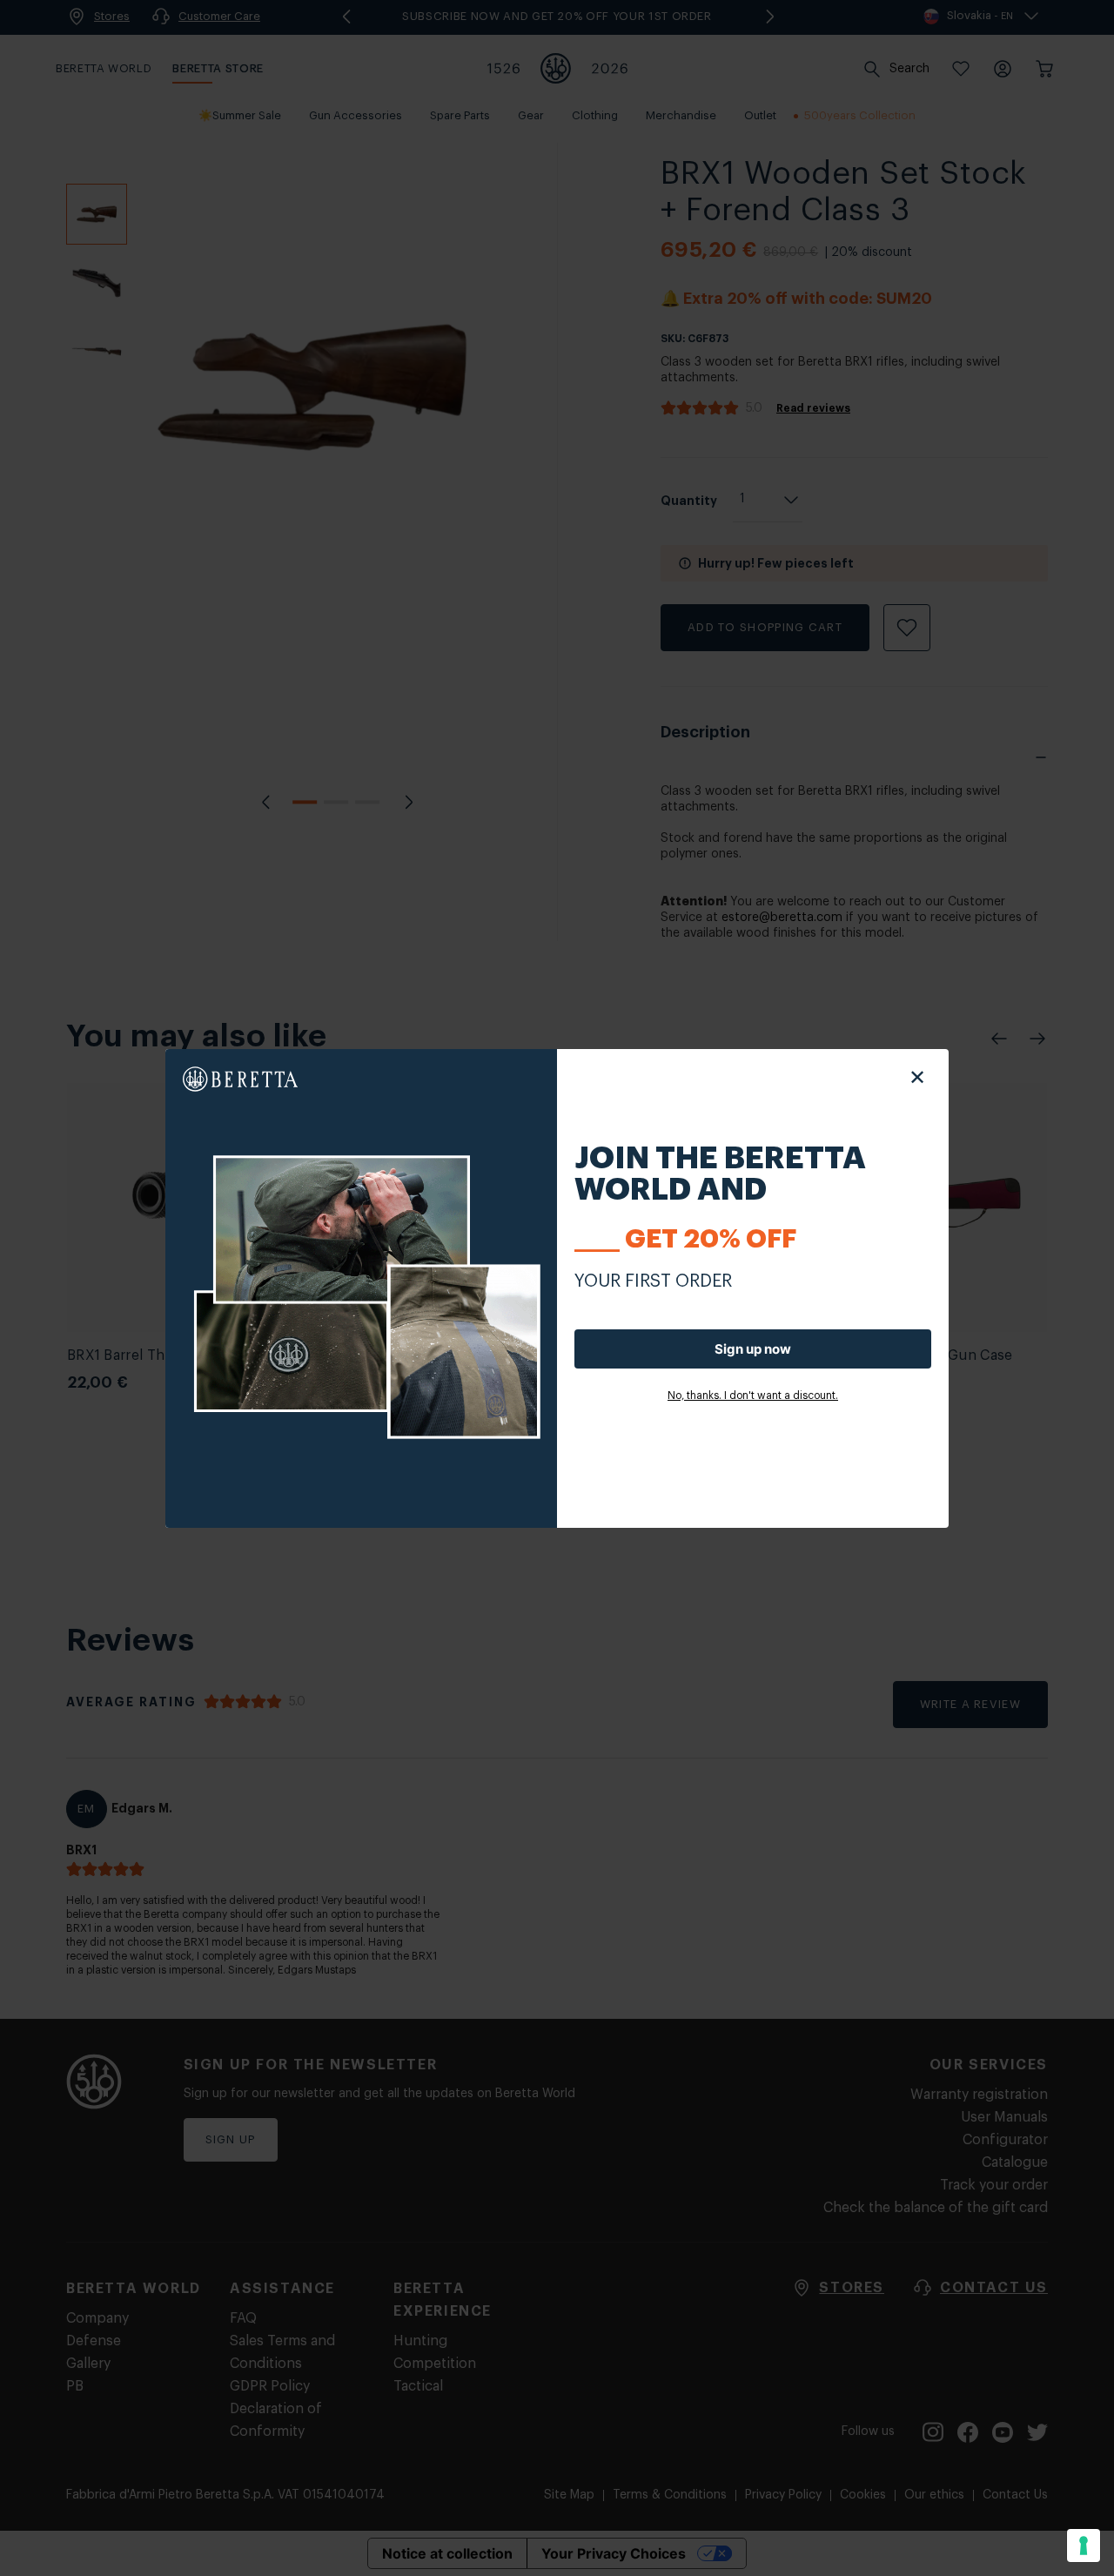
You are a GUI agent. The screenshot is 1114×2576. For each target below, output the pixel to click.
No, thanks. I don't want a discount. (753, 1396)
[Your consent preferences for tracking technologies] (1084, 2546)
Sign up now (753, 1349)
